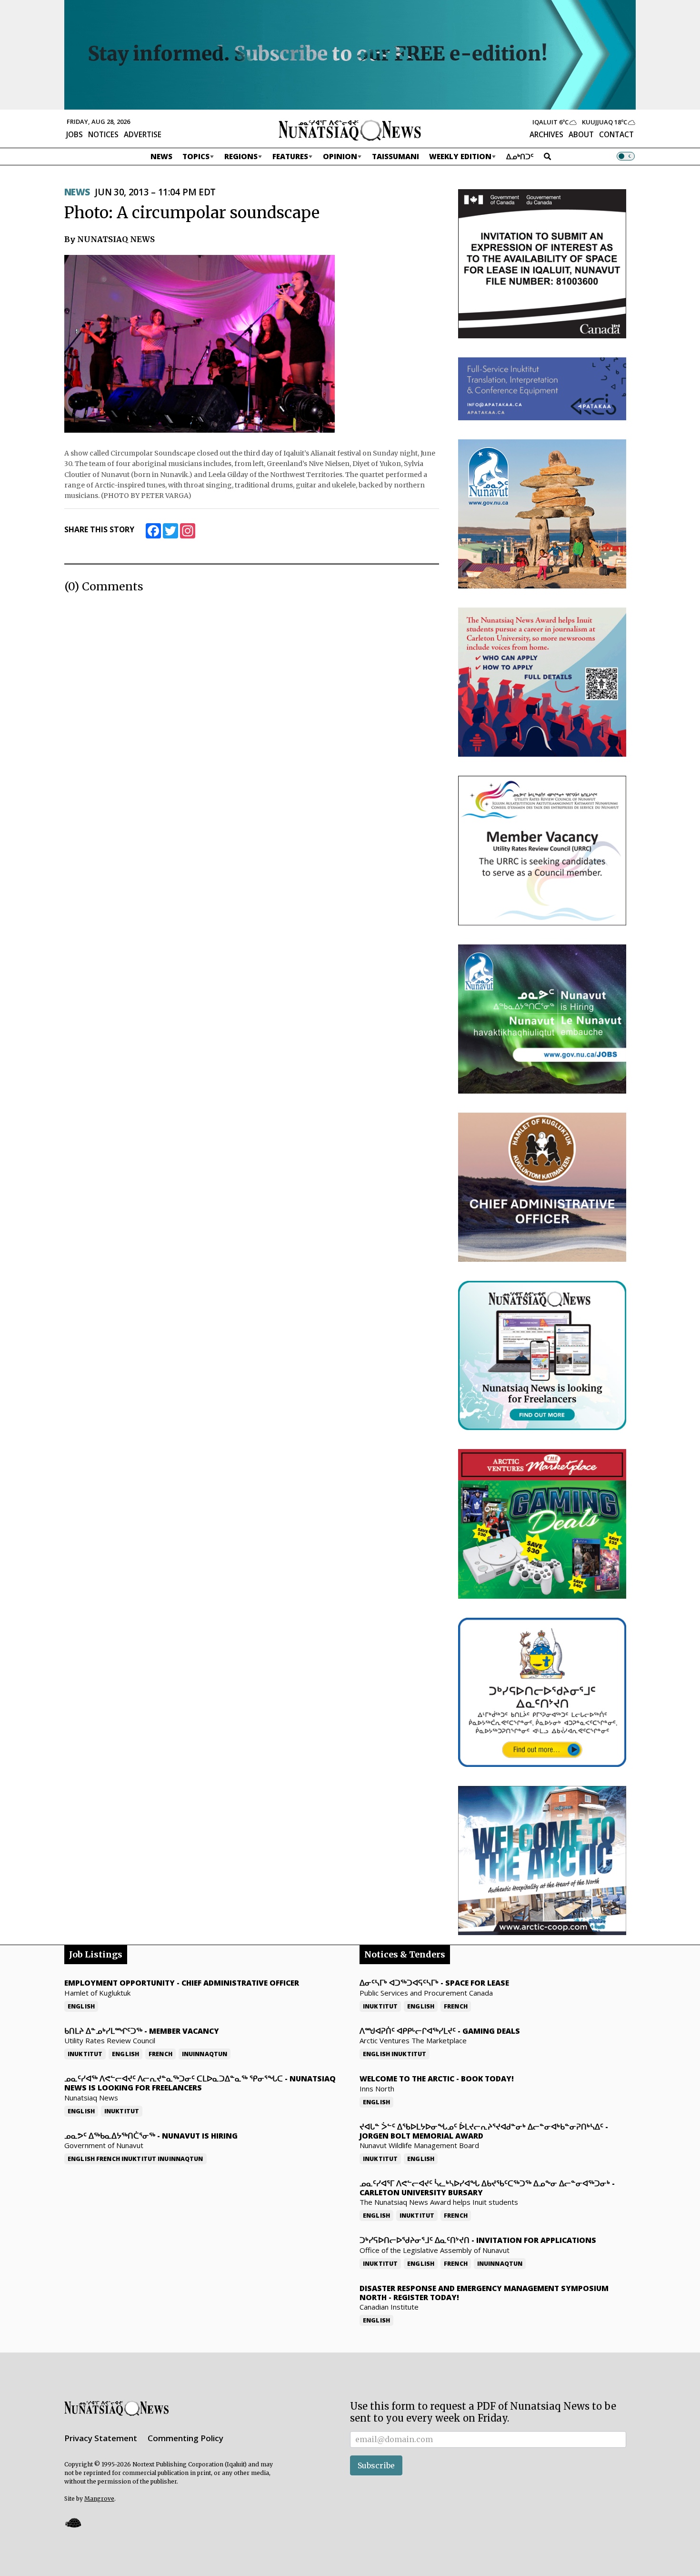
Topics (196, 156)
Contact (616, 134)
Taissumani (395, 156)
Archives (546, 134)
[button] (73, 2522)
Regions (241, 156)
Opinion (340, 156)
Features (290, 156)
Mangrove (99, 2499)
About (581, 134)
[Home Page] (350, 130)
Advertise (143, 134)
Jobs (75, 134)
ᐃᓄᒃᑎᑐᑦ (520, 156)
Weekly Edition (460, 156)
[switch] (626, 156)
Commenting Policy (185, 2438)
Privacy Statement (101, 2438)
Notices (103, 134)
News (161, 156)
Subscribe (376, 2465)
